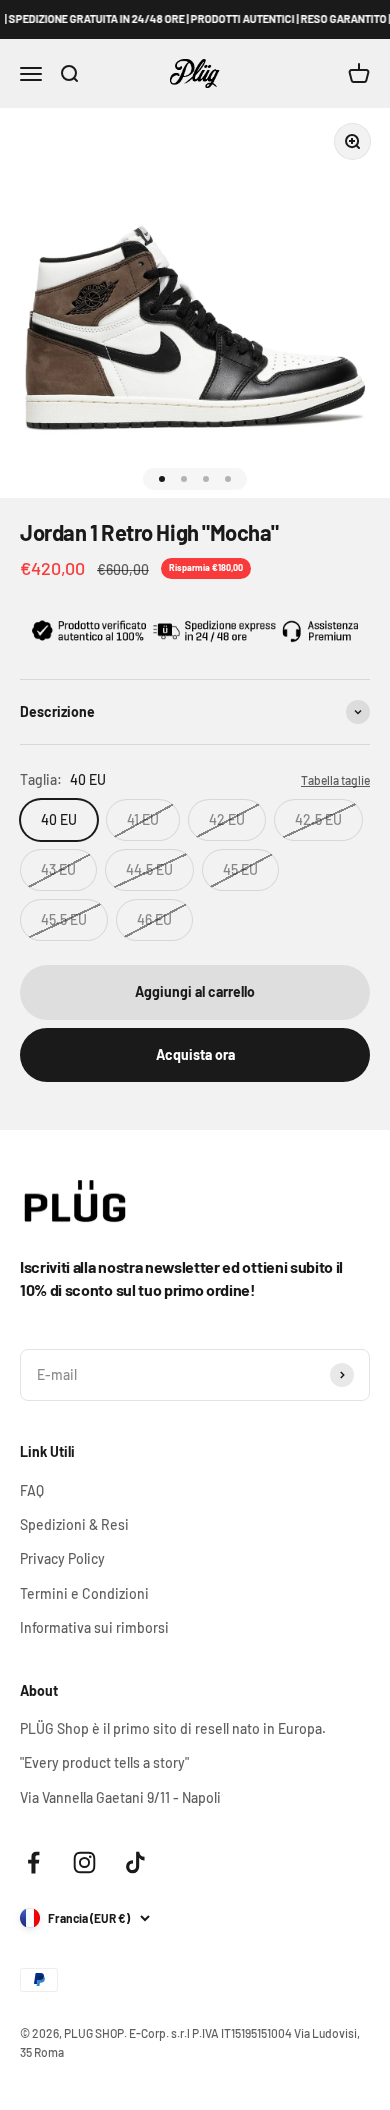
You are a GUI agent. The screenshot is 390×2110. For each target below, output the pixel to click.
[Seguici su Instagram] (84, 1862)
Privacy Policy (62, 1558)
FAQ (32, 1490)
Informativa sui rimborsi (94, 1627)
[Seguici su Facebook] (33, 1862)
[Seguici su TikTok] (135, 1862)
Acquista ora (195, 1054)
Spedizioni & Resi (74, 1524)
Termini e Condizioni (84, 1593)
